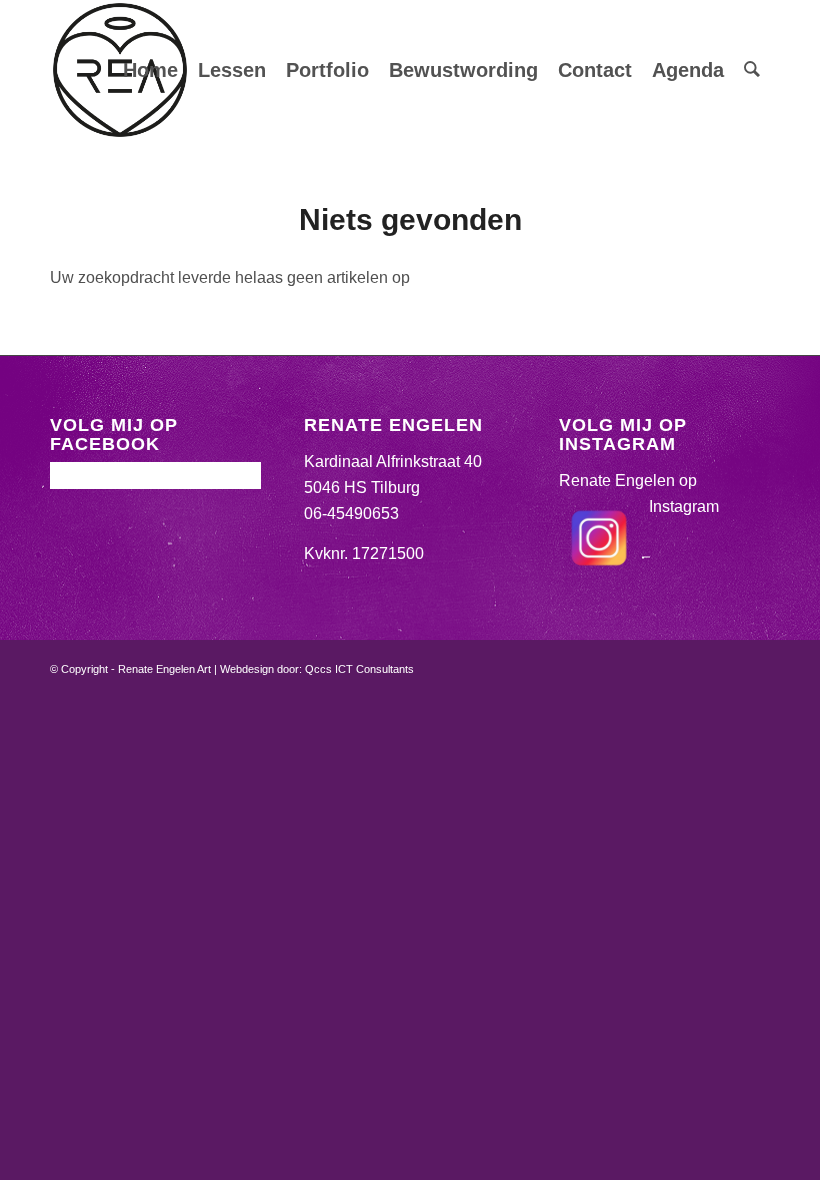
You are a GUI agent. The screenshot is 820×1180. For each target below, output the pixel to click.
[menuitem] (150, 70)
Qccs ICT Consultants (359, 669)
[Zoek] (752, 70)
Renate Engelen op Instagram (639, 493)
